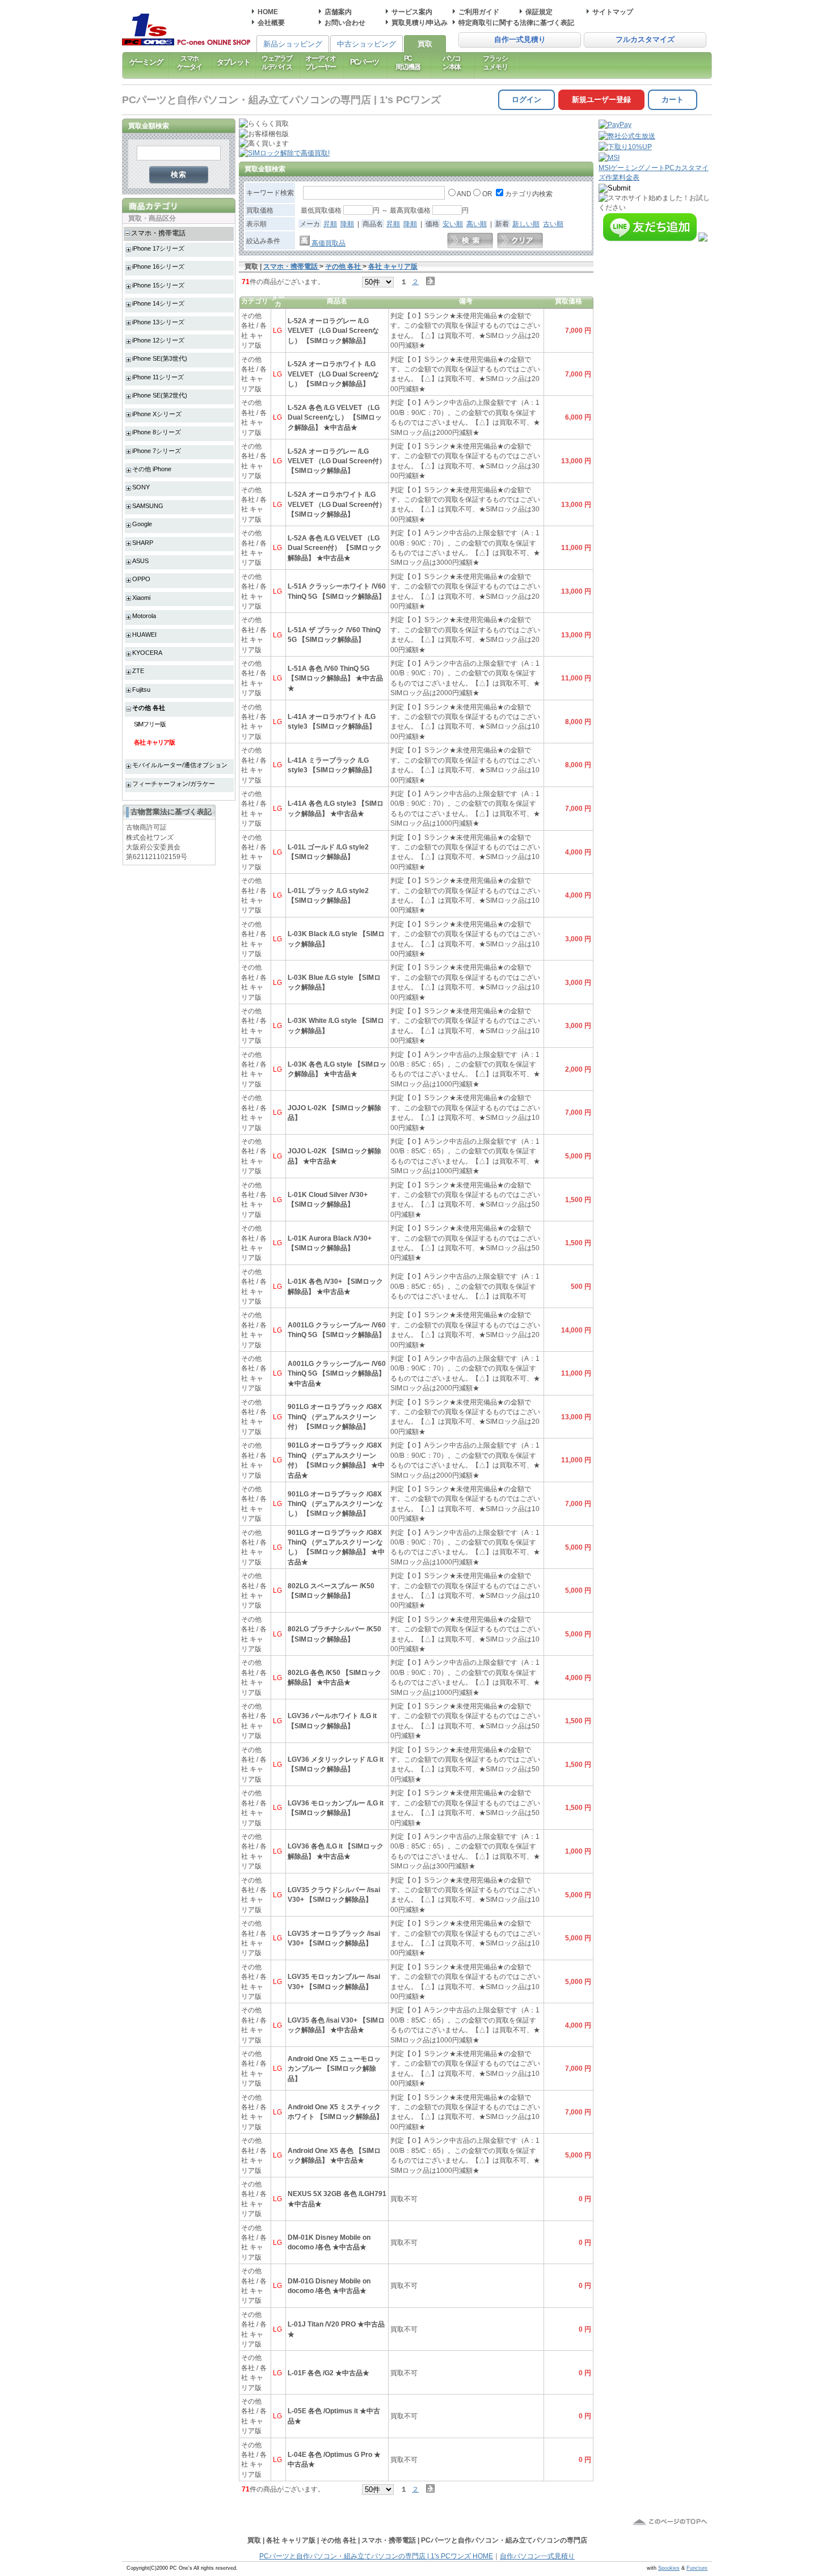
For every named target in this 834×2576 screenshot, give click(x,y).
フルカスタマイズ (645, 40)
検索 (179, 174)
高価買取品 (328, 243)
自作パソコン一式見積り (537, 2556)
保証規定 (539, 12)
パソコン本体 (452, 62)
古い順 (553, 224)
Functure (697, 2568)
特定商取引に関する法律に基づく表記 (516, 22)
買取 (425, 44)
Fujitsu (141, 690)
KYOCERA (147, 653)
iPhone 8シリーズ (157, 432)
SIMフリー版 (150, 724)
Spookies (669, 2568)
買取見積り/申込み (420, 22)
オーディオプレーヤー (321, 62)
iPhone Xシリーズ (157, 414)
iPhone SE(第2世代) (160, 395)
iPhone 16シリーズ (158, 267)
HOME (268, 12)
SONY (141, 487)
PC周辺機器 (408, 62)
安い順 (453, 224)
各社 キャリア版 (154, 742)
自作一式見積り (520, 40)
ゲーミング (146, 62)
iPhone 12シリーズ (158, 340)
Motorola (144, 616)
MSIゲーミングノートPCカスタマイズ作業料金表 (654, 172)
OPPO (141, 579)
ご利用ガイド (479, 12)
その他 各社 (149, 708)
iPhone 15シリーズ (158, 285)
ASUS (140, 561)
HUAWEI (144, 635)
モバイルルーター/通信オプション (180, 765)
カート (673, 100)
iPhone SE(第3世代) (160, 358)
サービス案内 (412, 12)
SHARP (143, 543)
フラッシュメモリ (495, 62)
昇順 (330, 224)
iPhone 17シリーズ (158, 248)
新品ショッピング (293, 44)
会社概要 (271, 22)
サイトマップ (613, 12)
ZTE (138, 671)
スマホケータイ (189, 62)
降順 (347, 224)
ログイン (526, 100)
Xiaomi (141, 598)
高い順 (477, 224)
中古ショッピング (367, 44)
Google (142, 524)
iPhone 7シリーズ (157, 451)
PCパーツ (365, 62)
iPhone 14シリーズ (158, 303)
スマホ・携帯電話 (158, 233)
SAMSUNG (148, 506)
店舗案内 (338, 12)
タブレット (233, 62)
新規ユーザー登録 (601, 100)
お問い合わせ (345, 22)
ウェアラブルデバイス (277, 62)
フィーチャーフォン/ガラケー (174, 784)
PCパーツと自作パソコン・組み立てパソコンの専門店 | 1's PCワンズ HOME (376, 2556)
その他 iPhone (152, 469)
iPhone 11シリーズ (158, 377)
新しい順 (526, 224)
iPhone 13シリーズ (158, 322)
